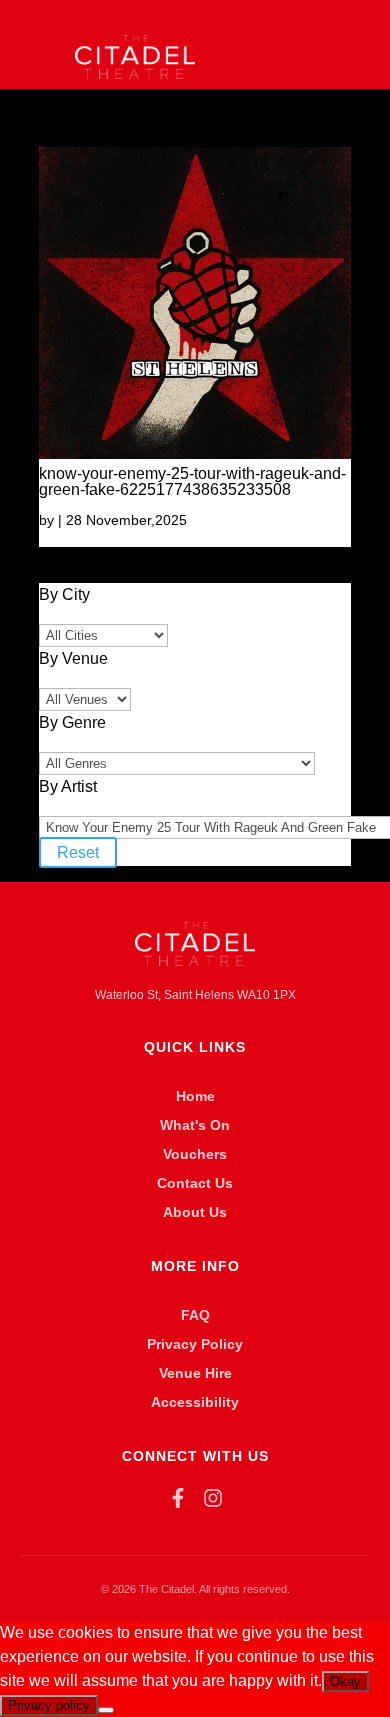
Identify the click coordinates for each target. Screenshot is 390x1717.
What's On (195, 1125)
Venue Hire (195, 1373)
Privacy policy (49, 1705)
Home (195, 1096)
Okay (345, 1681)
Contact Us (195, 1183)
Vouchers (195, 1154)
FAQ (195, 1315)
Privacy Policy (195, 1344)
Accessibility (195, 1402)
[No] (106, 1710)
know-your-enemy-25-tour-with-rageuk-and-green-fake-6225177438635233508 (192, 481)
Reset (78, 852)
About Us (195, 1212)
